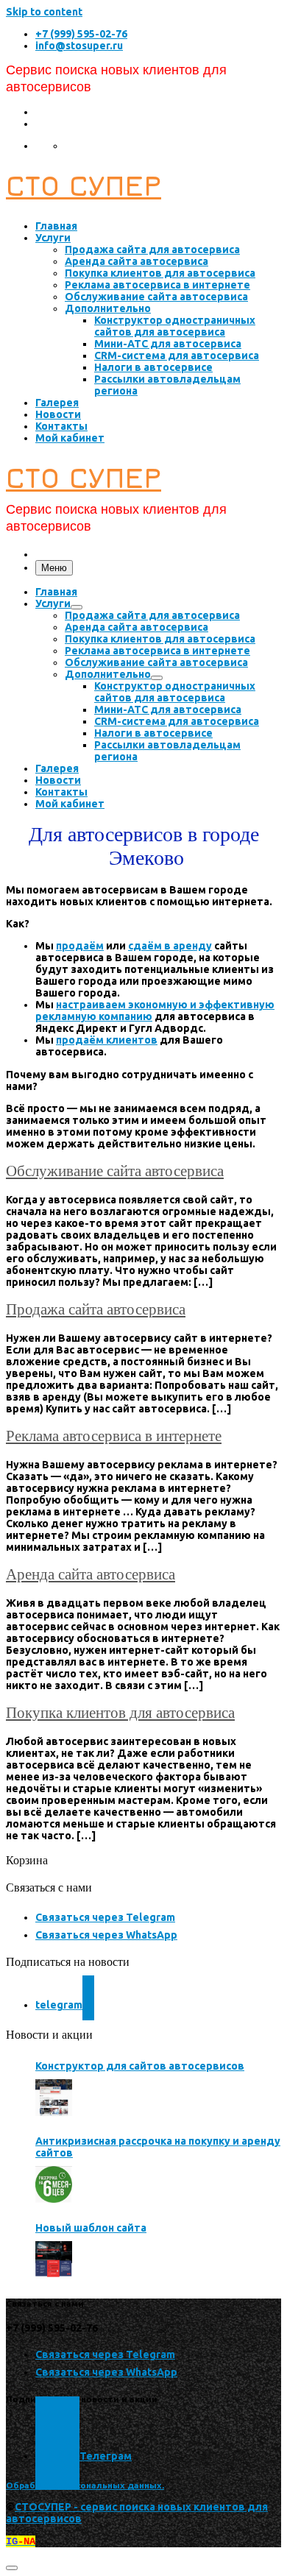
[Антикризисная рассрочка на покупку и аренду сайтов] (54, 2184)
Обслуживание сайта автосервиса (115, 1171)
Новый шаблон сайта (91, 2228)
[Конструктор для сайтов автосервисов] (54, 2098)
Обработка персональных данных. (85, 2485)
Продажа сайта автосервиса (96, 1309)
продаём (80, 946)
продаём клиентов (107, 1040)
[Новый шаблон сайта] (54, 2260)
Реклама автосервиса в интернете (114, 1436)
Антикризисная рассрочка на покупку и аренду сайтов (158, 2147)
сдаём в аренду (170, 946)
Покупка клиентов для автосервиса (120, 1713)
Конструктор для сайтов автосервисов (140, 2066)
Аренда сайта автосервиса (91, 1574)
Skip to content (44, 12)
